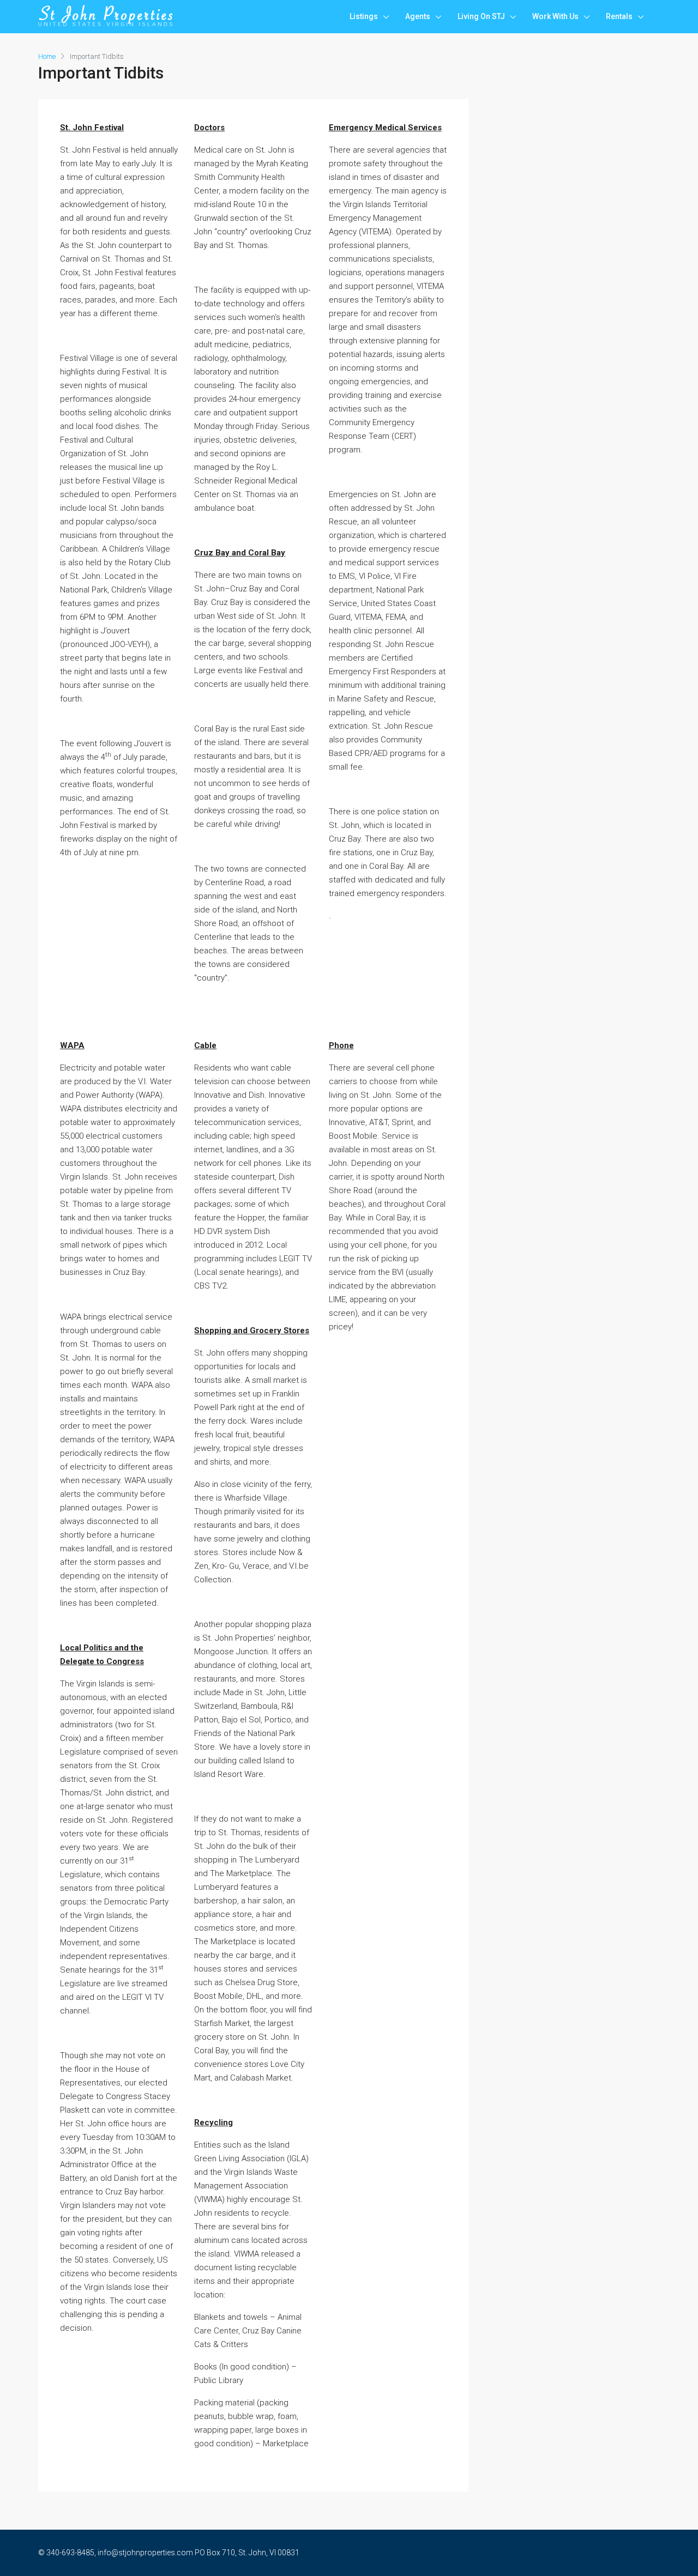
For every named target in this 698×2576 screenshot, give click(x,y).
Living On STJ (481, 16)
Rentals (619, 16)
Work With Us (555, 16)
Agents (418, 16)
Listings (364, 16)
